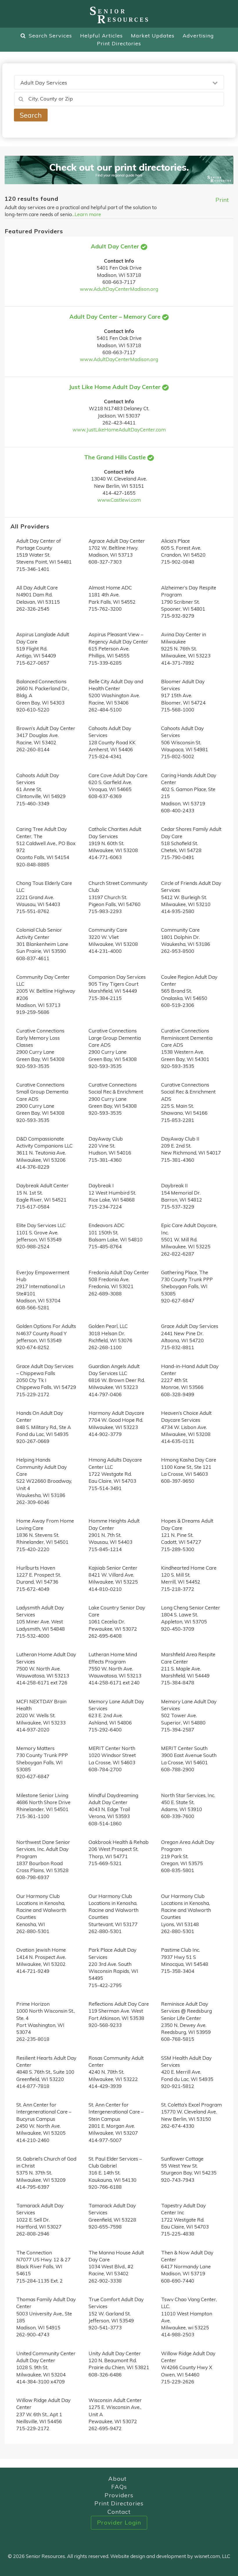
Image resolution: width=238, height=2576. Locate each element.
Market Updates (153, 36)
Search (31, 115)
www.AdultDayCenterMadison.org (119, 289)
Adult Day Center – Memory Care (115, 317)
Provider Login (119, 2522)
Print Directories (119, 43)
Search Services (50, 36)
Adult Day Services (44, 83)
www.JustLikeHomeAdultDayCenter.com (119, 430)
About (117, 2479)
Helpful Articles (101, 36)
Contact (119, 2512)
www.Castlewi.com (119, 500)
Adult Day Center (115, 246)
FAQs (119, 2487)
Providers (119, 2495)
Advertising (198, 36)
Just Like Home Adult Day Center (115, 387)
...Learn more (86, 214)
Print (222, 200)
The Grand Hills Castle (115, 457)
